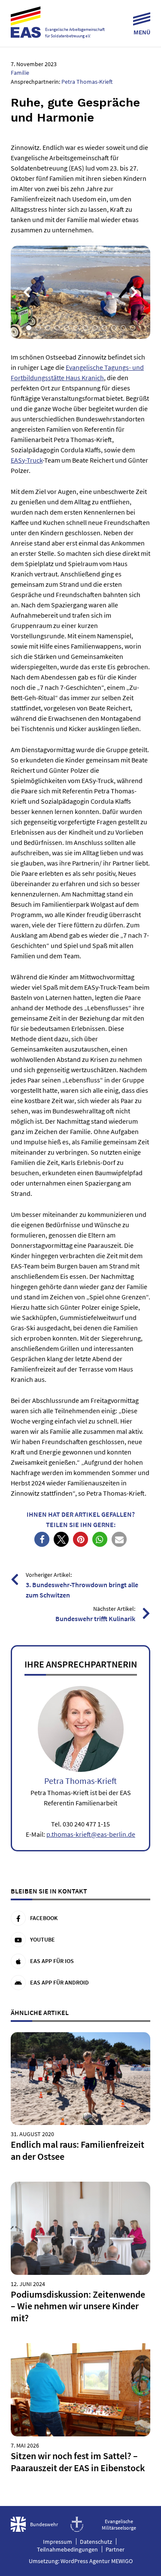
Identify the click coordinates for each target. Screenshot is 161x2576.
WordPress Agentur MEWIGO (97, 2561)
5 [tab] (67, 328)
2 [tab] (38, 328)
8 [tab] (95, 328)
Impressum (58, 2542)
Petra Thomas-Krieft (87, 82)
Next (134, 292)
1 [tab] (29, 328)
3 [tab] (48, 328)
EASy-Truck (27, 460)
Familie (20, 73)
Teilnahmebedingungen (67, 2549)
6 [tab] (76, 328)
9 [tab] (104, 328)
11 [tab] (123, 328)
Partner (115, 2549)
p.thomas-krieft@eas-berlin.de (91, 1834)
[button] (42, 1539)
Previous (27, 292)
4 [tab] (57, 328)
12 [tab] (133, 328)
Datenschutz (96, 2542)
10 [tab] (114, 328)
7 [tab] (85, 328)
